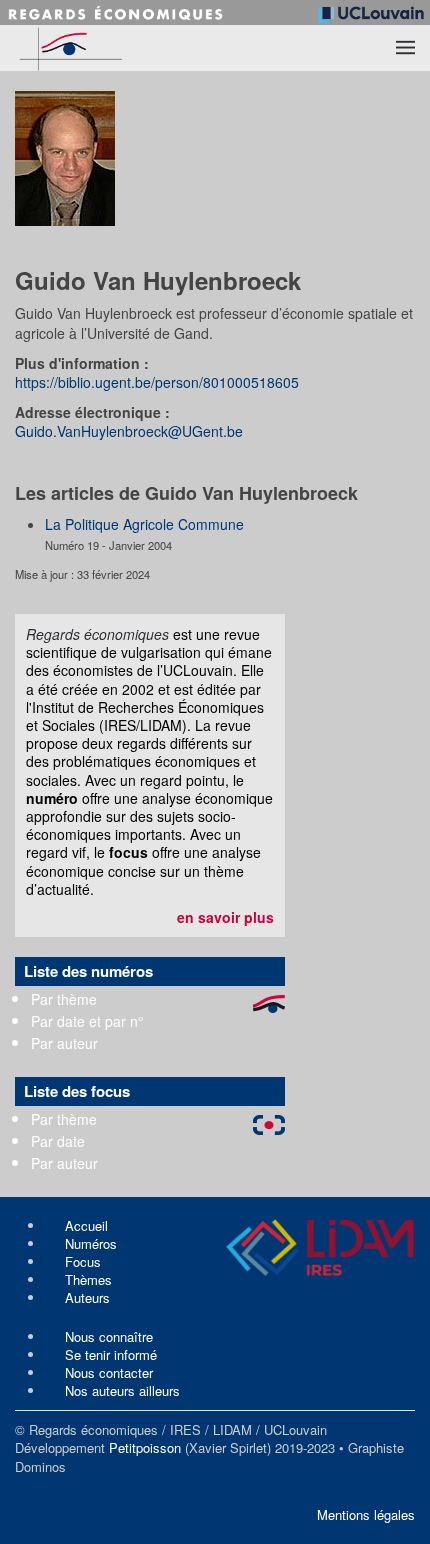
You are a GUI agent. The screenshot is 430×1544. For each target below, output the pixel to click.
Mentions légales (366, 1514)
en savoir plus (225, 917)
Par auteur (64, 1043)
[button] (405, 48)
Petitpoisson (145, 1447)
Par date (58, 1141)
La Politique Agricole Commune (144, 524)
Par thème (64, 999)
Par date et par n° (87, 1021)
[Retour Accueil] (110, 48)
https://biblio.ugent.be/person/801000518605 (157, 382)
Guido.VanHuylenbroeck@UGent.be (129, 431)
